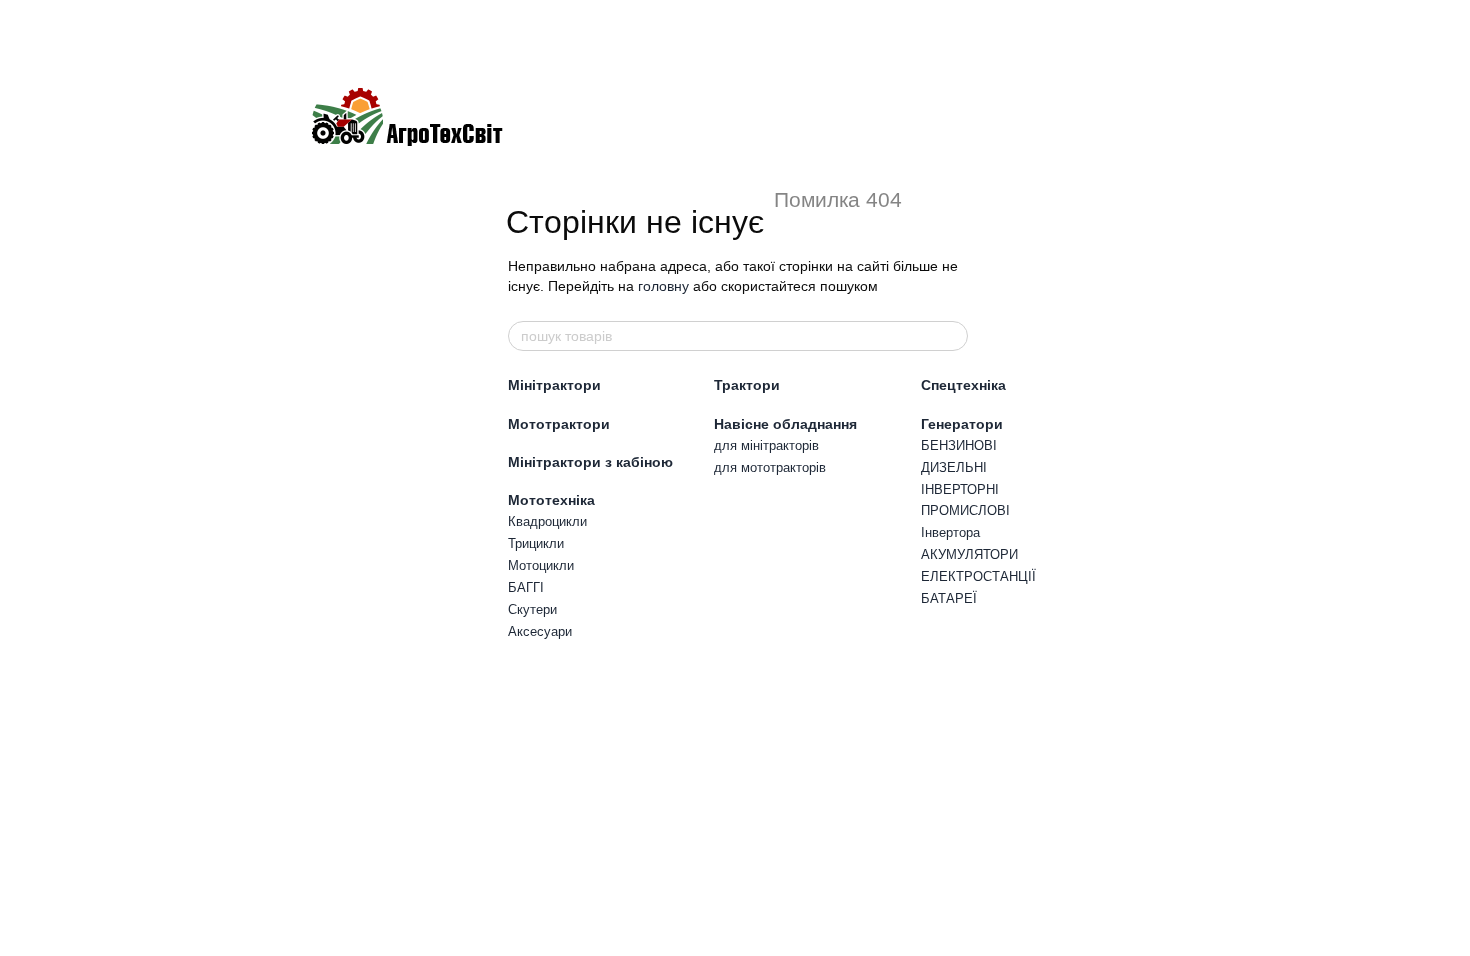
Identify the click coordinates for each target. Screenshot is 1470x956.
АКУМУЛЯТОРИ (969, 554)
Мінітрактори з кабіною (590, 462)
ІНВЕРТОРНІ (960, 489)
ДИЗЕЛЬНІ (954, 467)
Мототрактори (559, 424)
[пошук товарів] (952, 336)
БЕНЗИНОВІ (959, 445)
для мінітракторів (766, 445)
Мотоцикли (541, 565)
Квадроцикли (547, 521)
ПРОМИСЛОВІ (965, 510)
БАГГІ (526, 587)
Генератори (962, 424)
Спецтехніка (963, 385)
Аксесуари (540, 631)
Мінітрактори (554, 385)
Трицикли (536, 543)
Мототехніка (551, 500)
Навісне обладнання (785, 424)
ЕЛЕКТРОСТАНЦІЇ (978, 576)
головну (663, 286)
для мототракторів (770, 467)
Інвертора (950, 532)
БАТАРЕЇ (949, 598)
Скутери (532, 609)
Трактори (747, 385)
